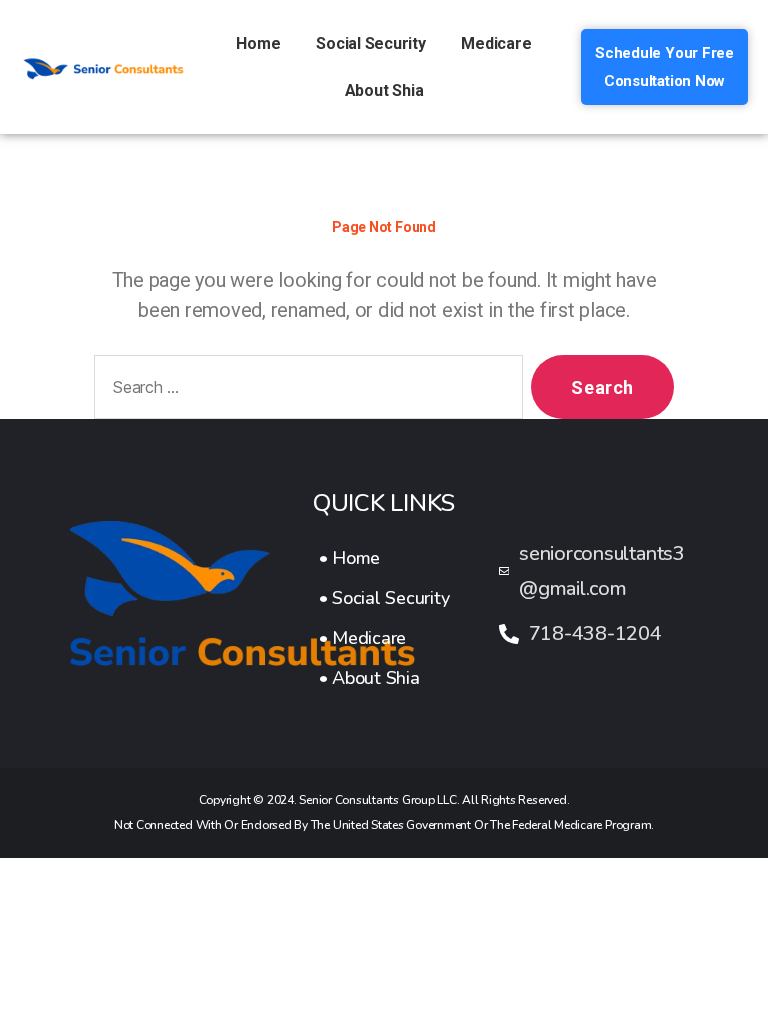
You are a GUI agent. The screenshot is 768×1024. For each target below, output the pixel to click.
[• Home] (384, 558)
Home (258, 43)
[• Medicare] (384, 638)
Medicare (496, 43)
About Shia (384, 90)
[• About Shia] (384, 678)
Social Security (370, 43)
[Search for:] (304, 391)
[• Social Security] (384, 598)
